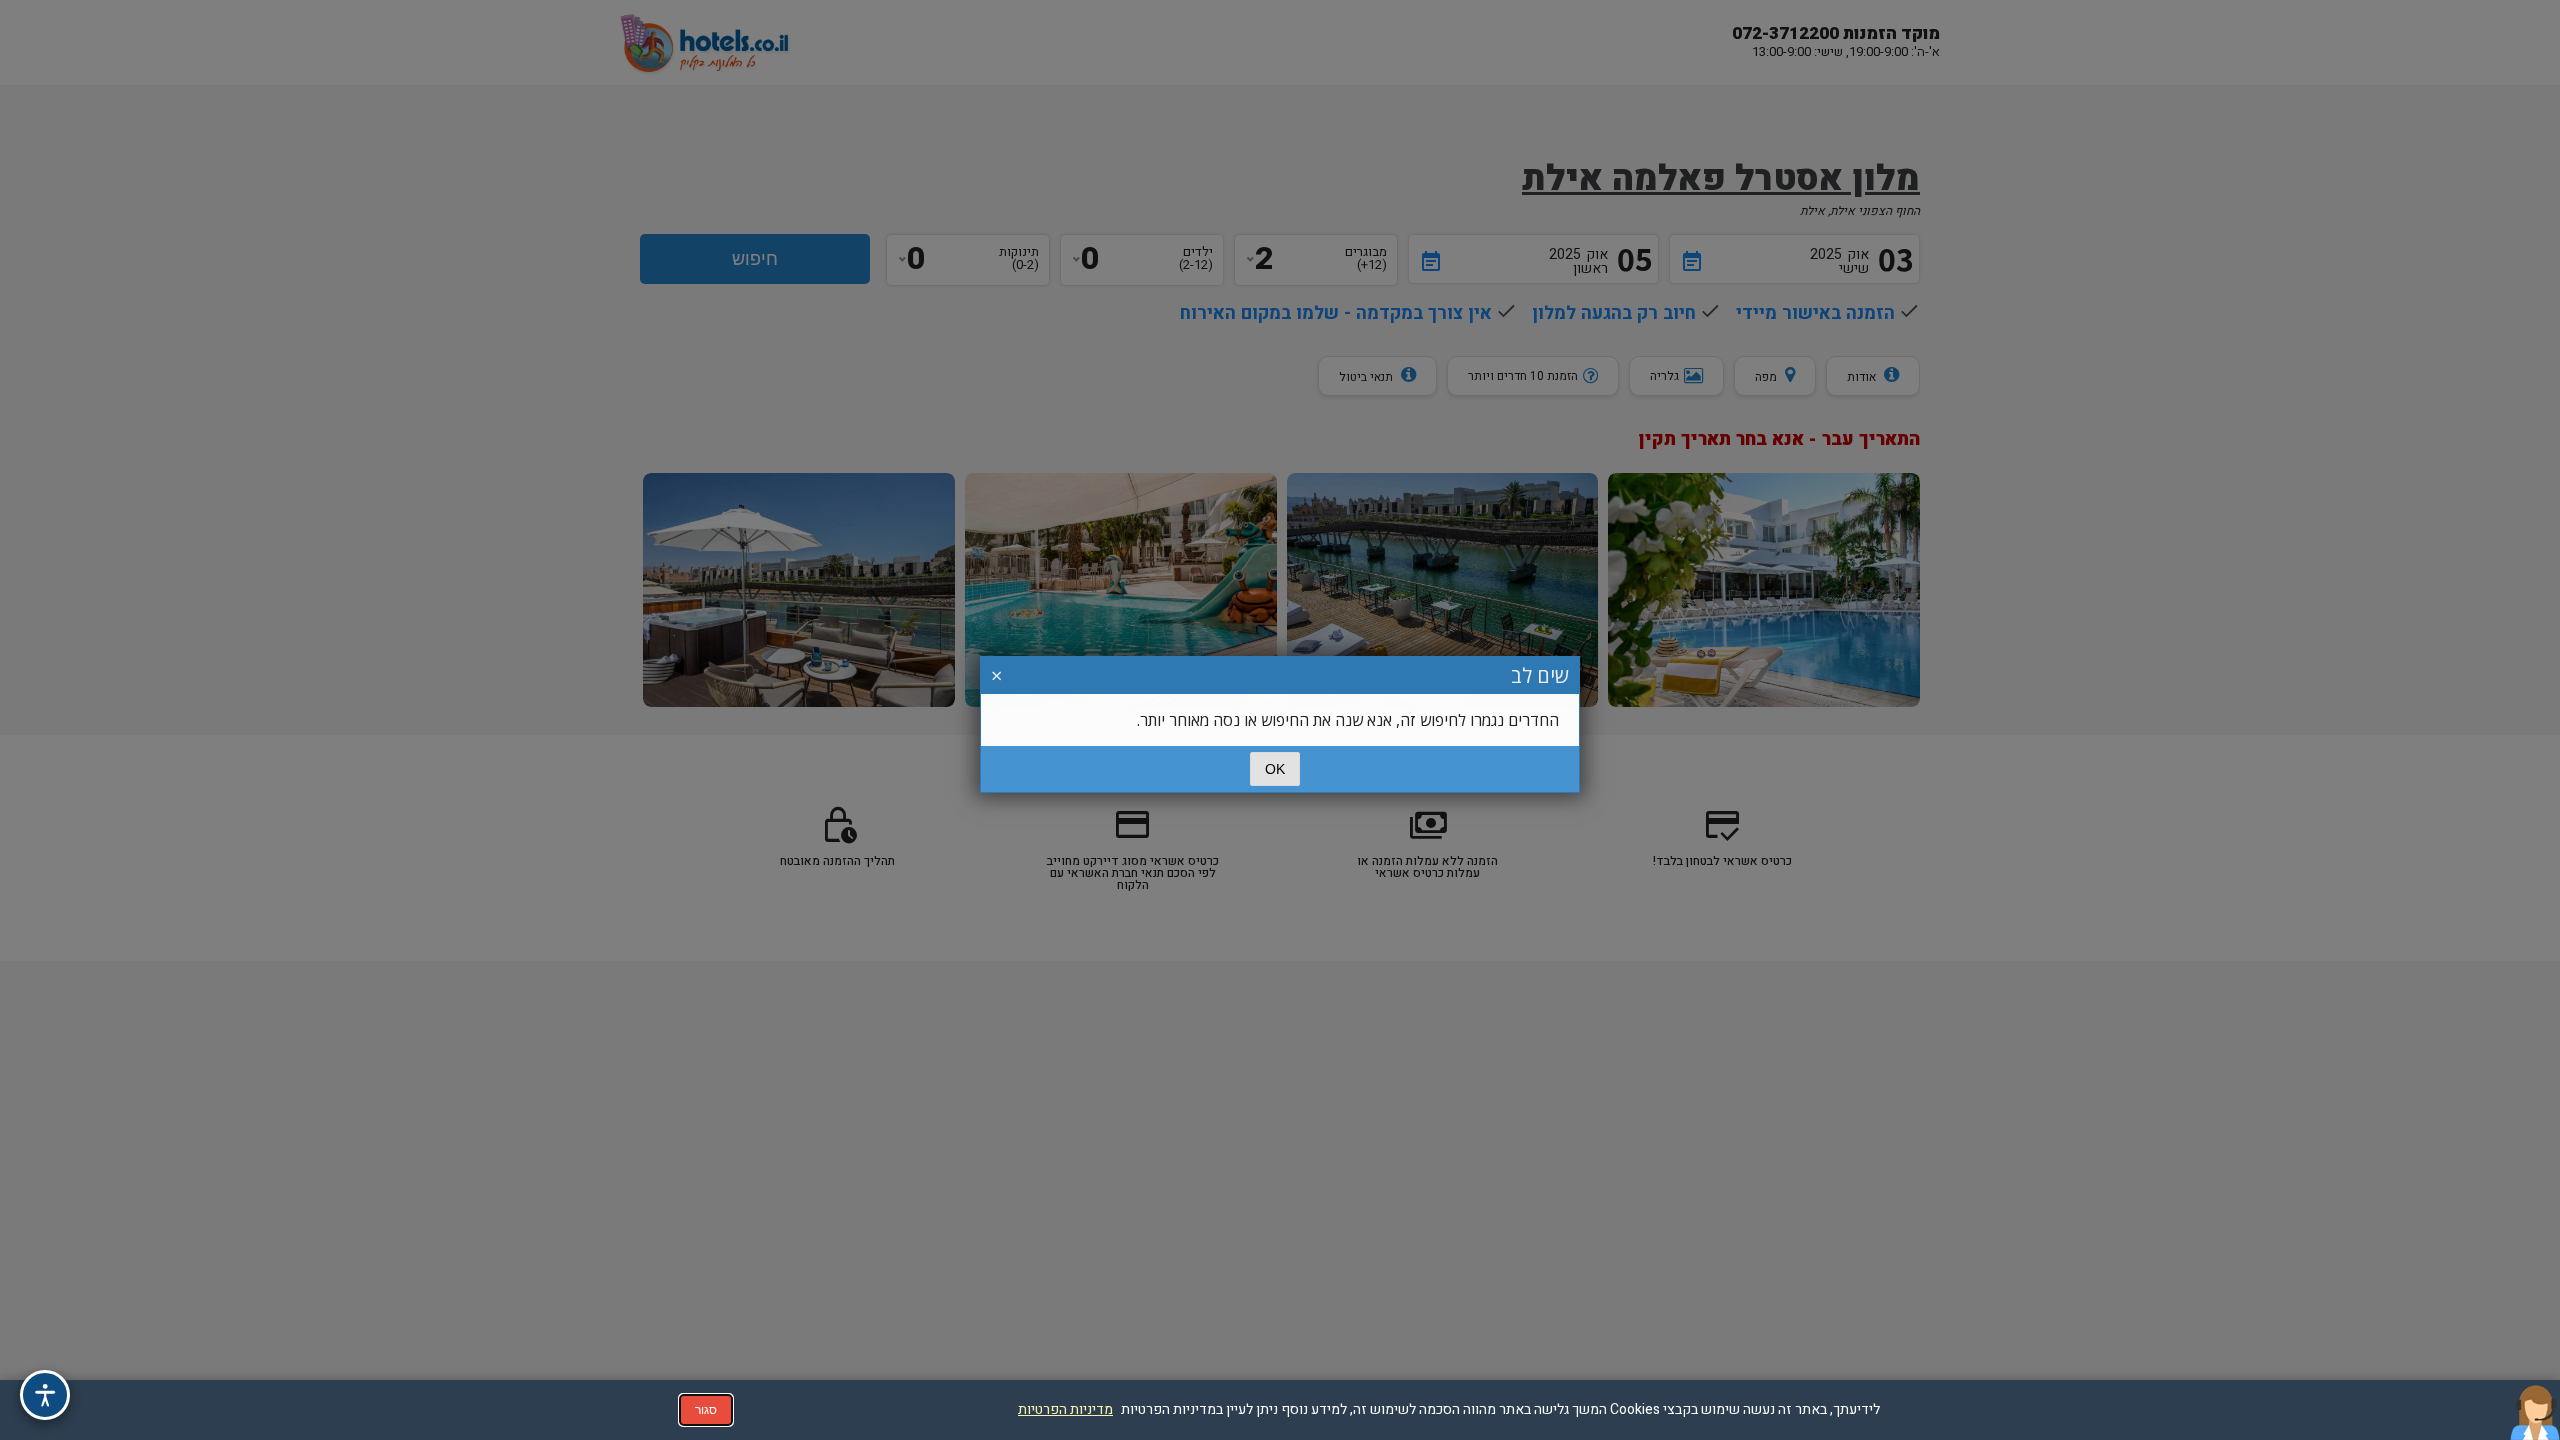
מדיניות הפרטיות (1065, 1409)
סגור (706, 1410)
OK (1275, 769)
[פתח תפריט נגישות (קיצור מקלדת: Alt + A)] (45, 1395)
